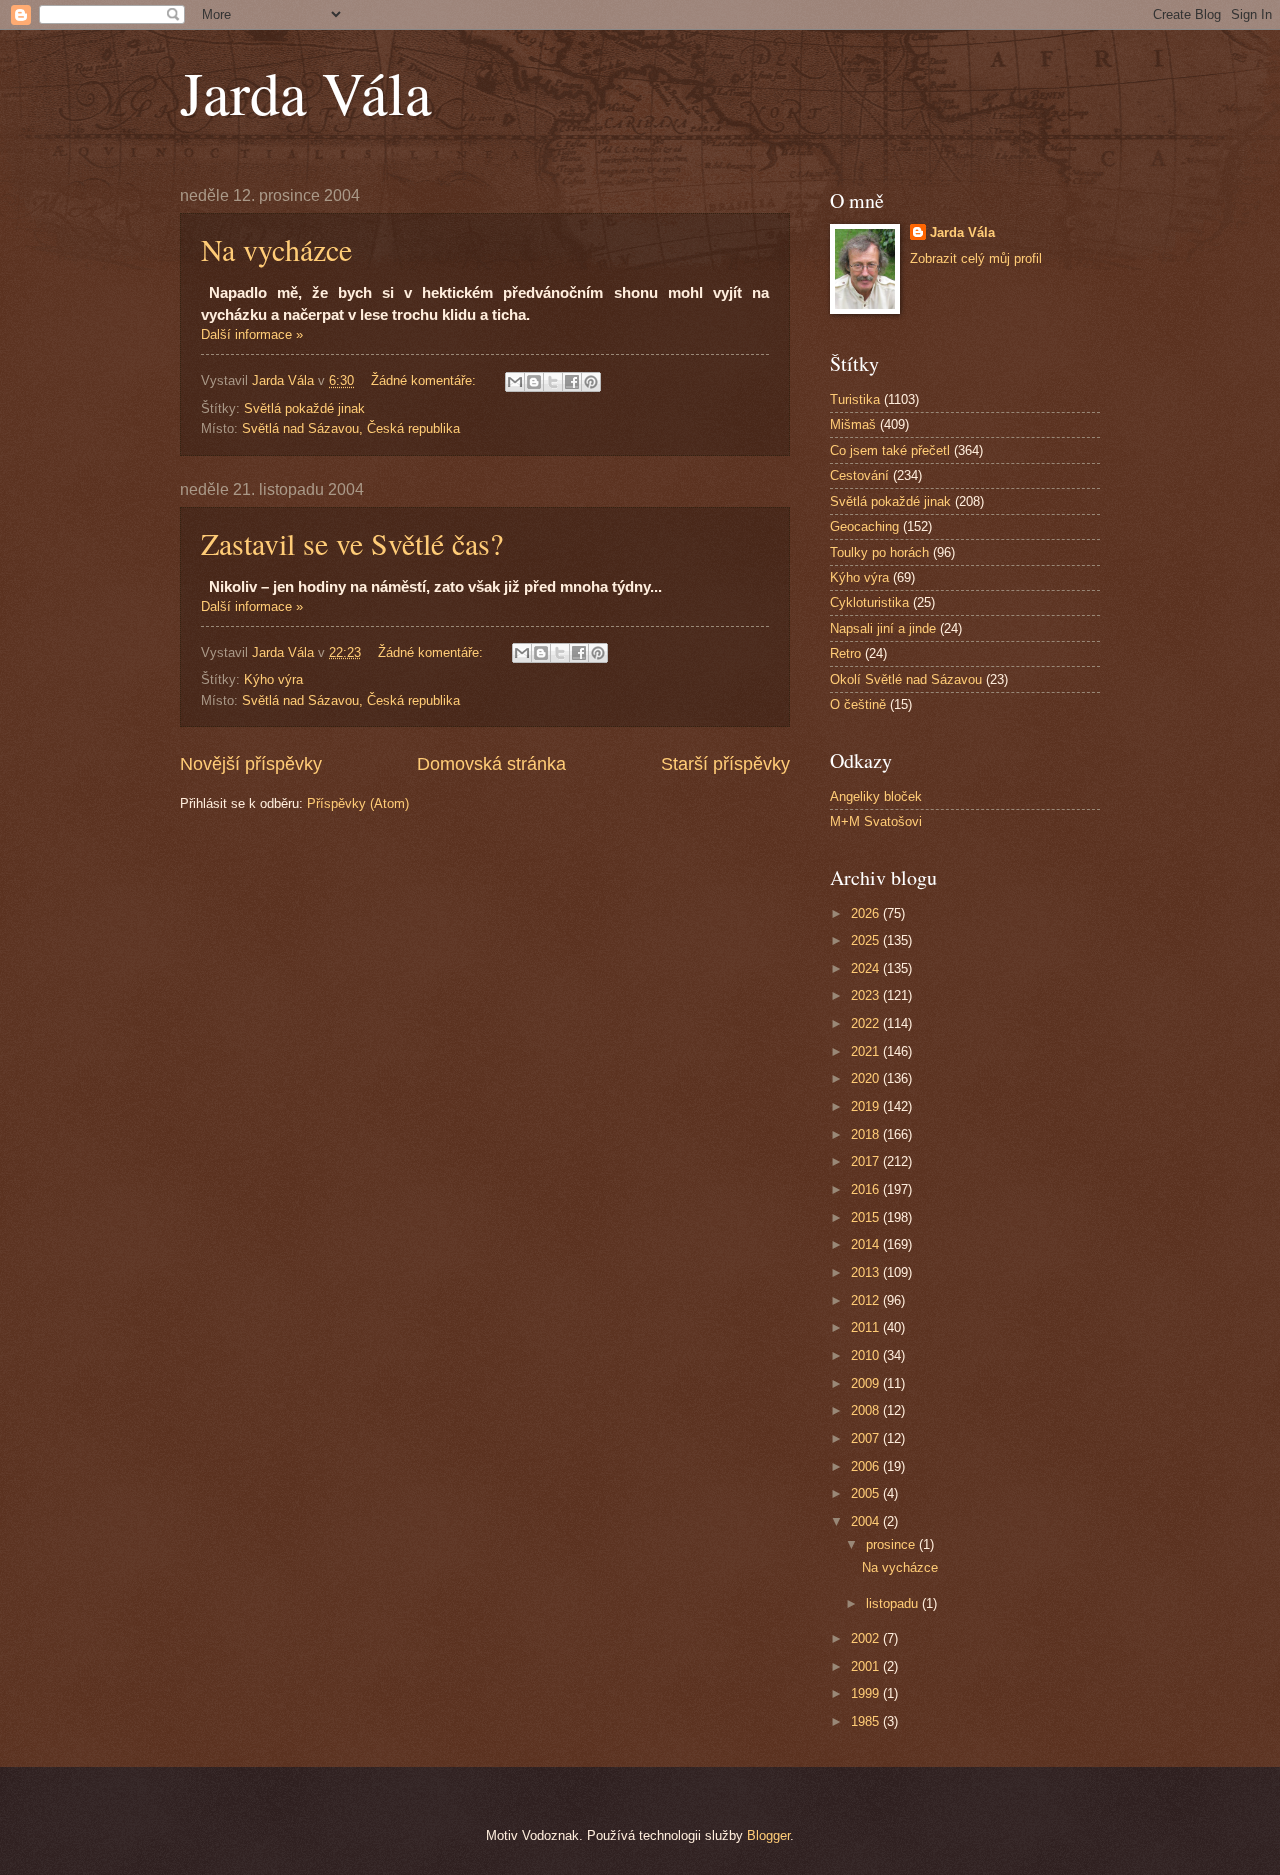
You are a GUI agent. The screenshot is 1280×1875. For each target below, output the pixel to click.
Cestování (859, 475)
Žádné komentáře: (425, 380)
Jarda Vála (306, 92)
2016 (867, 1189)
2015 (867, 1217)
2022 (867, 1023)
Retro (845, 653)
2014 (867, 1244)
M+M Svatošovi (876, 821)
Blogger (768, 1835)
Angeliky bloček (876, 796)
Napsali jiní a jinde (883, 628)
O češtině (858, 704)
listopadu (894, 1603)
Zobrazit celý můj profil (976, 258)
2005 (867, 1493)
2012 (867, 1300)
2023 (867, 995)
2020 (867, 1078)
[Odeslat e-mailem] (515, 382)
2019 (867, 1106)
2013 (867, 1272)
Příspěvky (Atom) (358, 803)
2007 (867, 1438)
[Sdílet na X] (553, 382)
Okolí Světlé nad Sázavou (906, 679)
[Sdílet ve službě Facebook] (572, 382)
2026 (867, 913)
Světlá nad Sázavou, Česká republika (351, 428)
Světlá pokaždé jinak (304, 408)
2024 (867, 968)
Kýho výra (273, 679)
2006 (867, 1466)
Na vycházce (276, 249)
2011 (867, 1327)
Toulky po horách (879, 552)
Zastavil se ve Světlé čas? (352, 543)
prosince (892, 1544)
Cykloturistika (869, 602)
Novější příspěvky (251, 764)
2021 (867, 1051)
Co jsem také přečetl (890, 450)
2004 (867, 1521)
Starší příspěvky (725, 764)
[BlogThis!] (534, 382)
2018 (867, 1134)
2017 (867, 1161)
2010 (867, 1355)
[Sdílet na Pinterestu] (591, 382)
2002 (867, 1638)
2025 (867, 940)
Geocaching (864, 526)
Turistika (855, 399)
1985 (867, 1721)
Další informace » (252, 334)
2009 (867, 1383)
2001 (867, 1666)
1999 (867, 1693)
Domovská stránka (491, 764)
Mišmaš (853, 424)
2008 (867, 1410)
